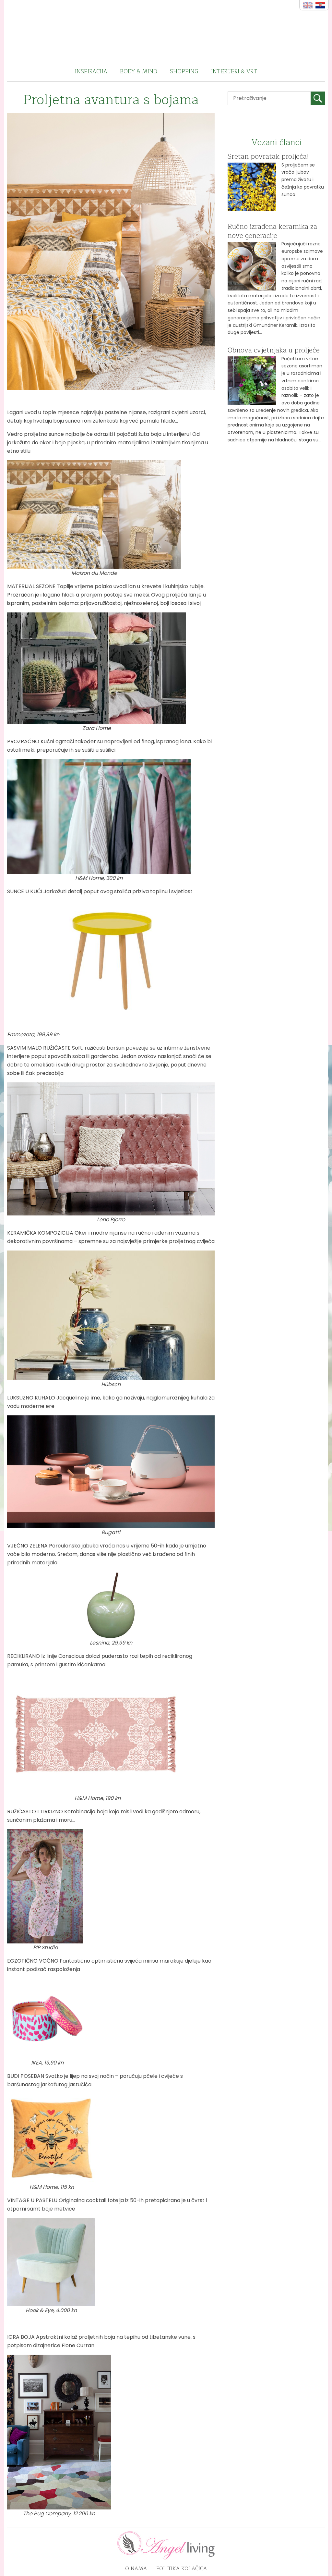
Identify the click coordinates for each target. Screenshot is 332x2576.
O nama (136, 2569)
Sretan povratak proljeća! (268, 156)
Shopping (184, 72)
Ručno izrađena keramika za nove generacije (272, 231)
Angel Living (166, 31)
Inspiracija (91, 72)
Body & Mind (139, 72)
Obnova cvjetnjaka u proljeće (274, 350)
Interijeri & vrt (234, 72)
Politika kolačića (182, 2569)
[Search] (318, 98)
